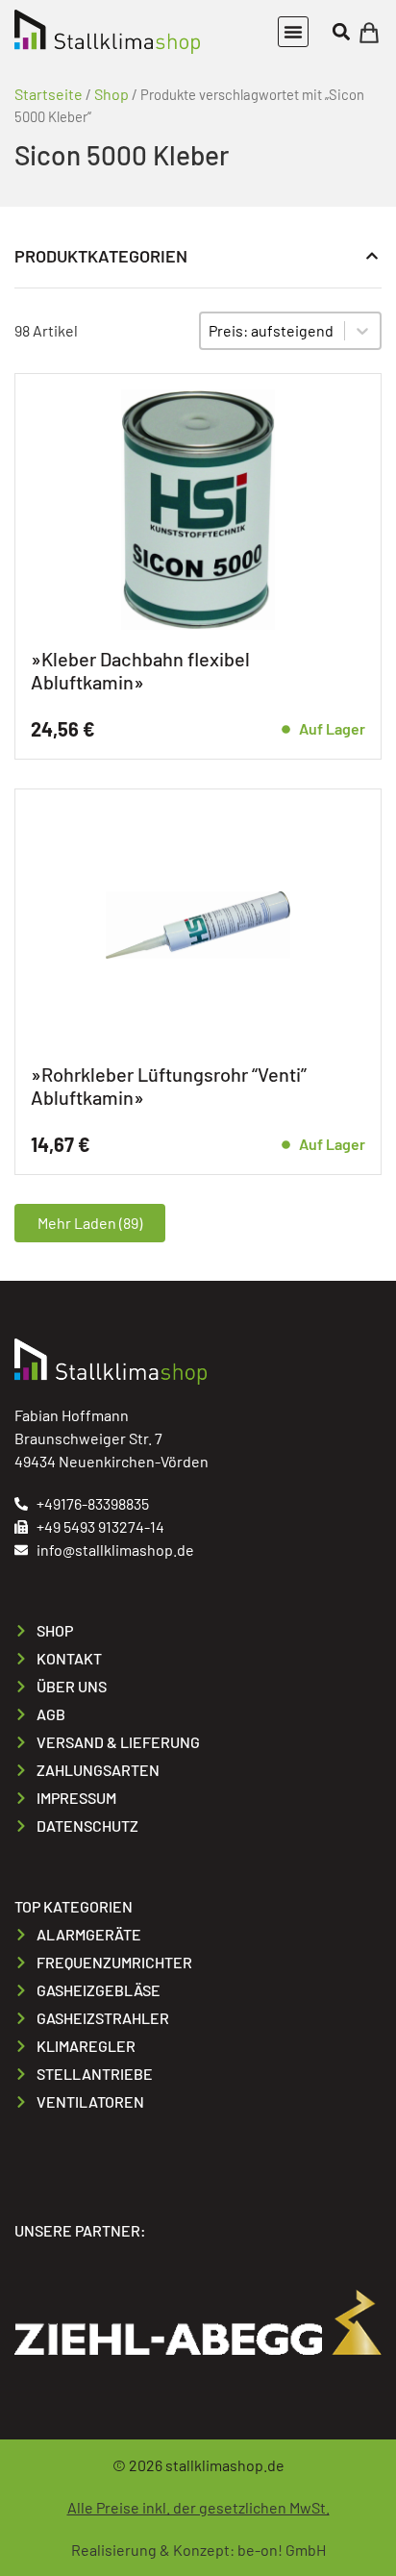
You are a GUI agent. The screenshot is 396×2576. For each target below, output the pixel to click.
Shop (111, 94)
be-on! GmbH (282, 2550)
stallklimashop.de (225, 2465)
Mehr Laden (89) (90, 1223)
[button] (293, 32)
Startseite (49, 94)
